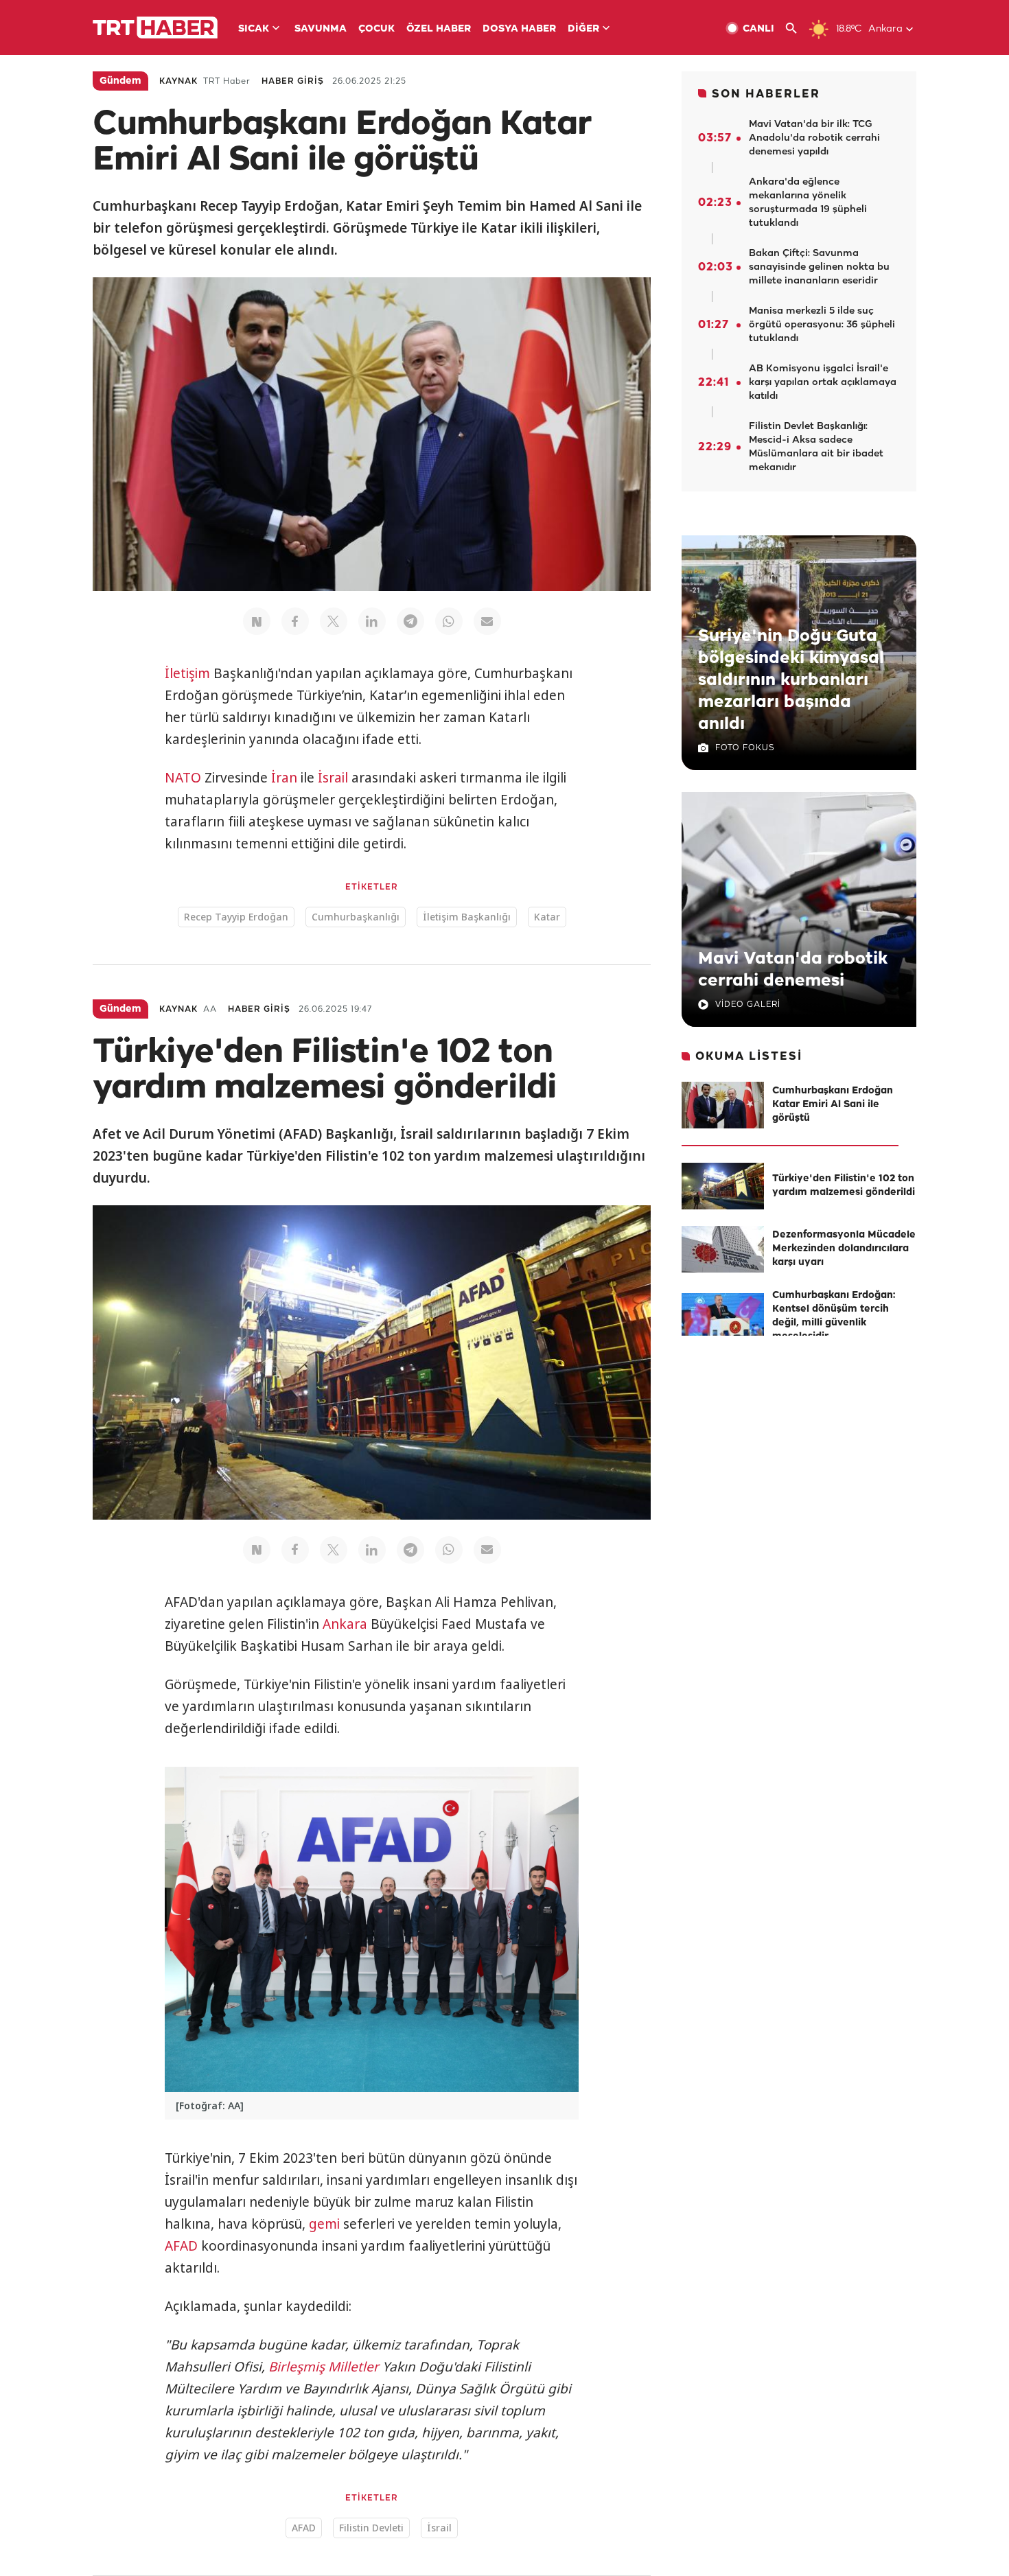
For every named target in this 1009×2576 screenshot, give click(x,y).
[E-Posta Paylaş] (487, 621)
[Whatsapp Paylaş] (449, 621)
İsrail (333, 778)
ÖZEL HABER (439, 29)
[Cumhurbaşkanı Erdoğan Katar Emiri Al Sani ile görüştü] (723, 1105)
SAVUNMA (321, 29)
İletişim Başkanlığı (467, 917)
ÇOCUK (376, 29)
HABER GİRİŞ (293, 81)
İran (284, 778)
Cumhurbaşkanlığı (356, 917)
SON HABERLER (766, 94)
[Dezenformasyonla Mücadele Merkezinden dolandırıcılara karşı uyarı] (723, 1249)
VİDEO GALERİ (748, 1005)
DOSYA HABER (519, 29)
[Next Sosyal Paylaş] (257, 621)
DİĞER (583, 29)
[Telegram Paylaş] (410, 621)
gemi (324, 2224)
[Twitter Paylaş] (334, 621)
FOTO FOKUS (745, 748)
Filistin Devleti (371, 2528)
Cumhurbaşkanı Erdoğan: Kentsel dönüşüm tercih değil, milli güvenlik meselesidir (834, 1316)
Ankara (345, 1624)
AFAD (181, 2246)
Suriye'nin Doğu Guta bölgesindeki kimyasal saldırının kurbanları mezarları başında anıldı (791, 680)
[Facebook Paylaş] (295, 621)
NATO (183, 778)
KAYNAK (178, 81)
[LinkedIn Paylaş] (372, 621)
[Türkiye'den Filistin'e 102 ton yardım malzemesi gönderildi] (723, 1186)
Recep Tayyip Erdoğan (236, 917)
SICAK (254, 29)
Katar (547, 917)
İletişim (187, 673)
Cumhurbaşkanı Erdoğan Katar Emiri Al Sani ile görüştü (833, 1105)
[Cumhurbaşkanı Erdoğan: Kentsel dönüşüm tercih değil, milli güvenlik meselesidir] (723, 1316)
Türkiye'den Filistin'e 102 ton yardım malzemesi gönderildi (844, 1186)
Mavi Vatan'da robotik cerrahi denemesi (793, 970)
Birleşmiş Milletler (324, 2367)
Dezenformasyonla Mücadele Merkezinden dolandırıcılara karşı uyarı (844, 1249)
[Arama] (797, 28)
